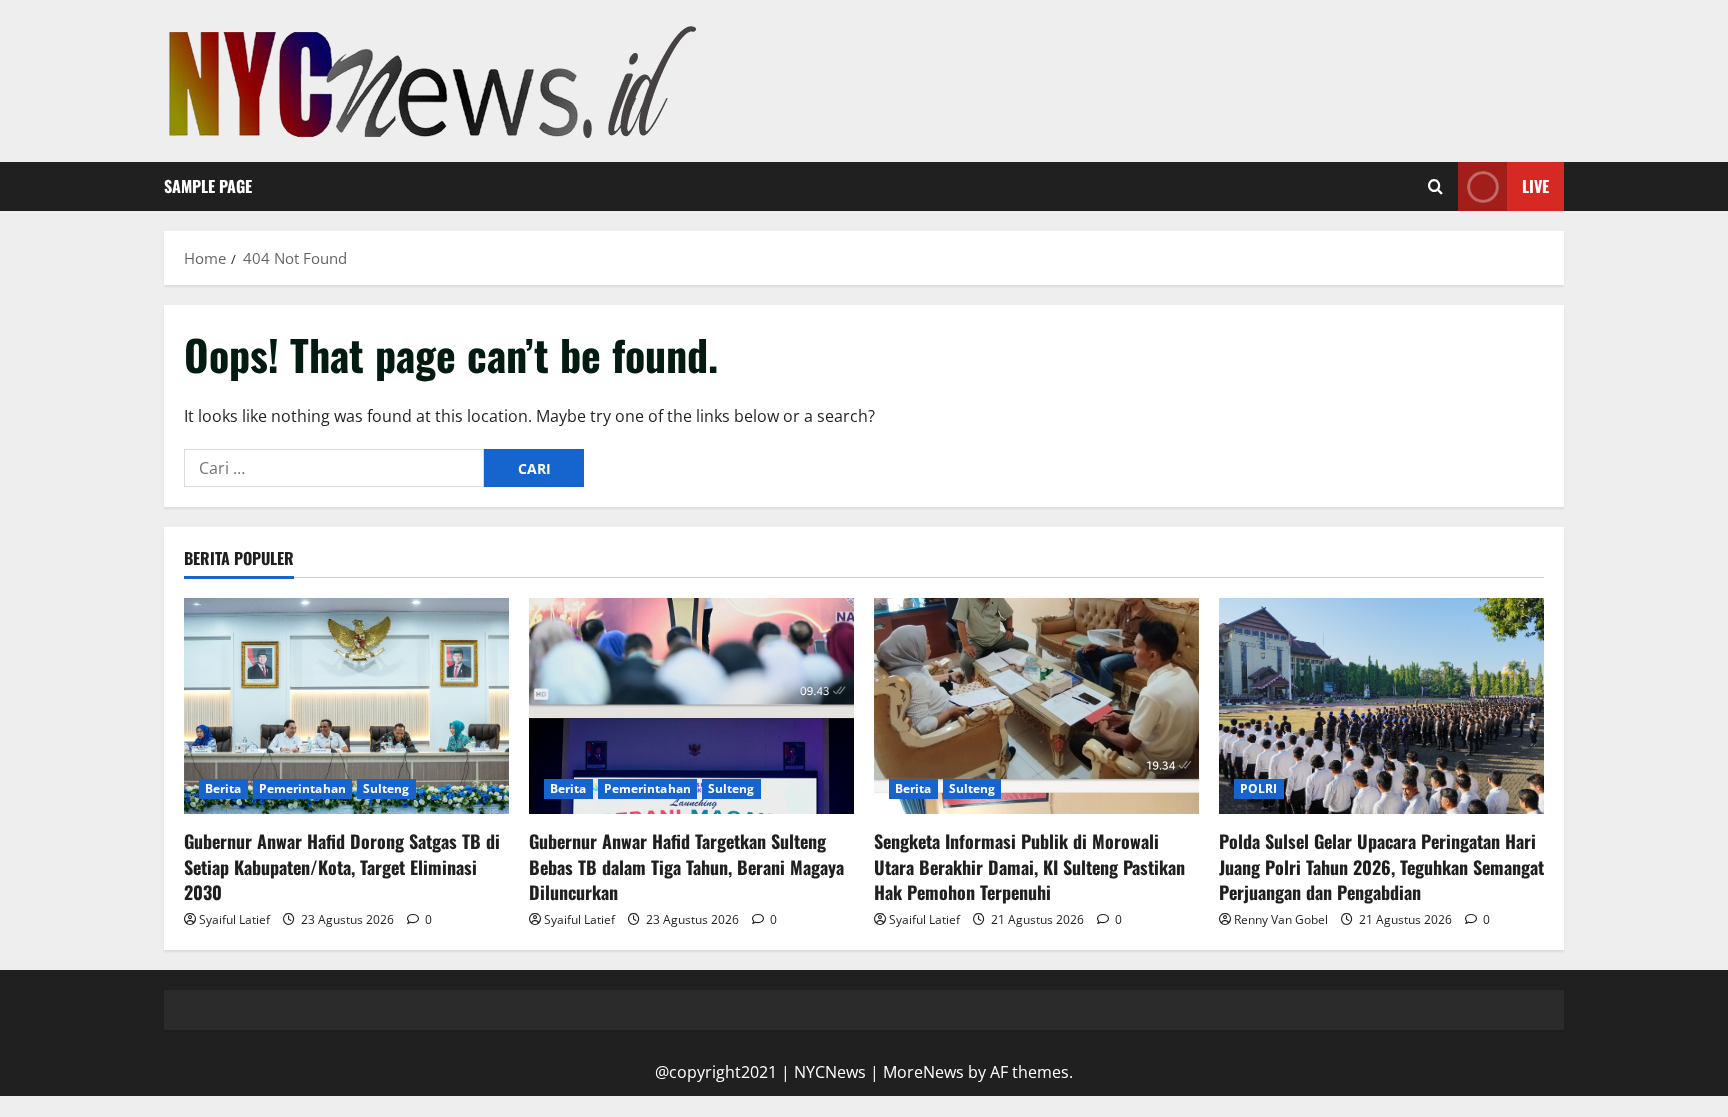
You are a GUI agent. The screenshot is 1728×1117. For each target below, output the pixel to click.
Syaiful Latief (234, 919)
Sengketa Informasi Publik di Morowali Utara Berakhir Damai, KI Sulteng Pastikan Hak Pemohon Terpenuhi (1029, 866)
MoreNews (923, 1072)
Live (1535, 186)
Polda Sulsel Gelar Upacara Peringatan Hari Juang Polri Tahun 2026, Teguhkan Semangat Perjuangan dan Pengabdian (1381, 866)
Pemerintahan (302, 788)
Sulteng (386, 788)
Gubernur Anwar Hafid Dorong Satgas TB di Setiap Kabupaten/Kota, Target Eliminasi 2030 (342, 866)
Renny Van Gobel (1281, 919)
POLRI (1259, 788)
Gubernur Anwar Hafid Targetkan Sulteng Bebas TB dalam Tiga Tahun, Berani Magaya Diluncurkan (686, 866)
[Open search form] (1435, 187)
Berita (223, 788)
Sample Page (208, 186)
